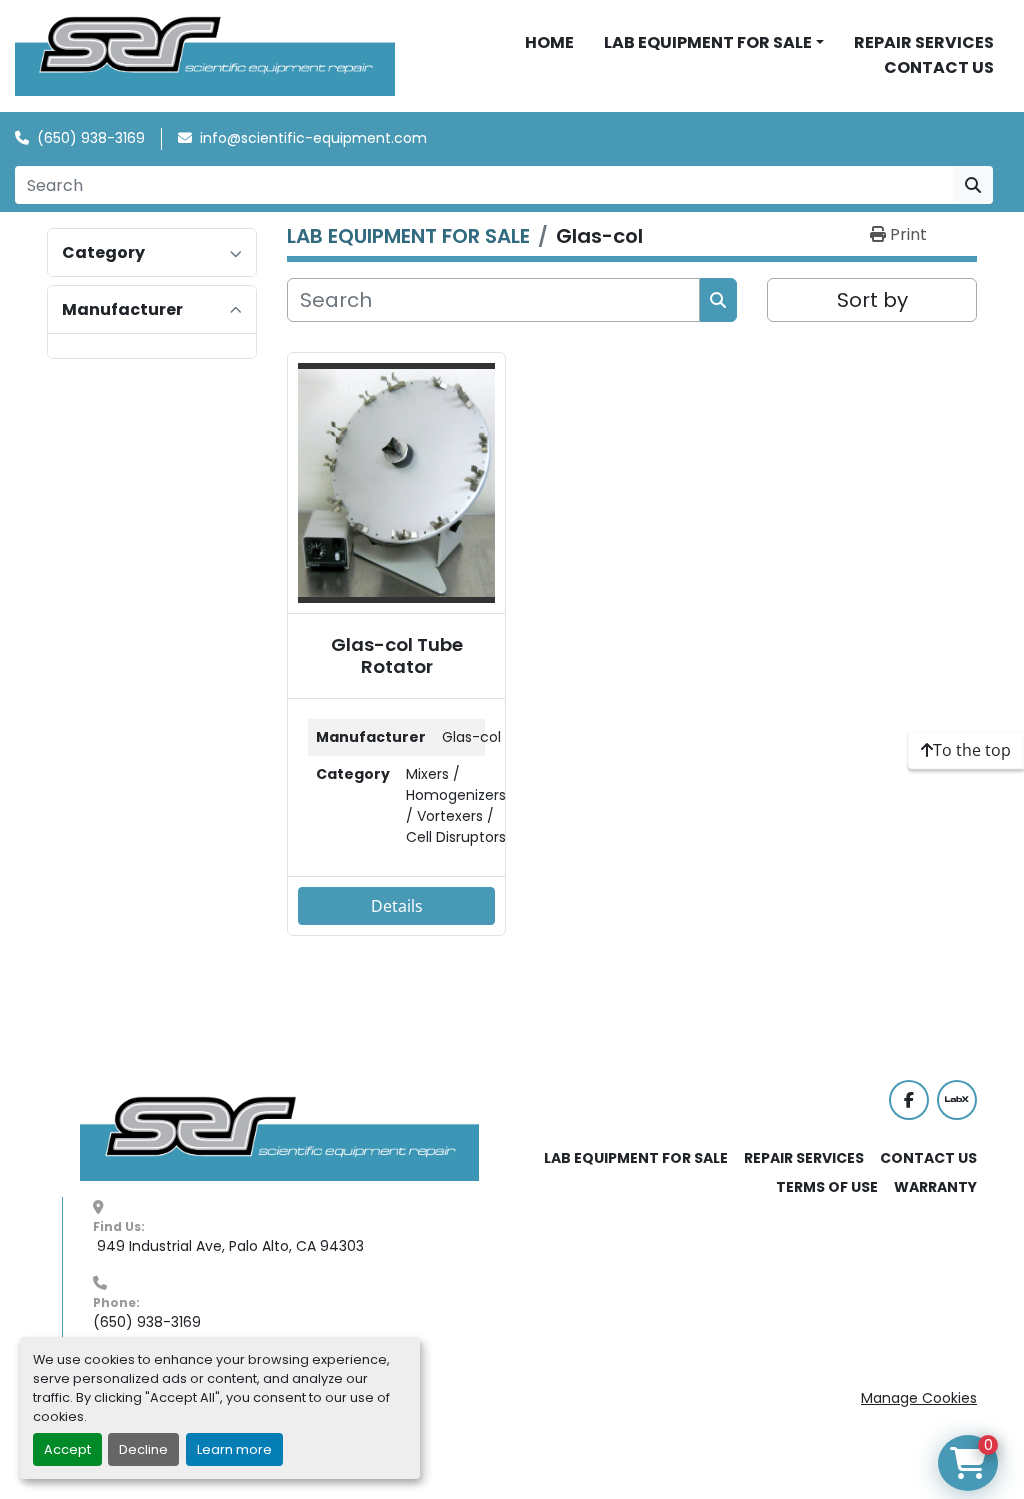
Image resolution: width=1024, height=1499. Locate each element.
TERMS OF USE (827, 1187)
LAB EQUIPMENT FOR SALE (708, 42)
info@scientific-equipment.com (313, 138)
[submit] (973, 185)
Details (397, 906)
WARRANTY (935, 1187)
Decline (143, 1449)
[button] (714, 43)
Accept (67, 1449)
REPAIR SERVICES (924, 42)
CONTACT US (939, 67)
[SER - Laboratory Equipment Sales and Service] (280, 1138)
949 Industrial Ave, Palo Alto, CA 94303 (228, 1246)
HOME (549, 42)
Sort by (872, 300)
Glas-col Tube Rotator (397, 655)
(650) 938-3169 (91, 138)
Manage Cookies (919, 1398)
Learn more (234, 1449)
